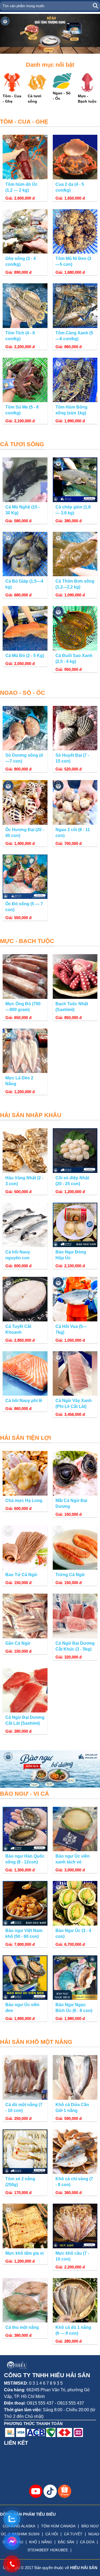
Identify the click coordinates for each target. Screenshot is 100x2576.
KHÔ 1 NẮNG (41, 2542)
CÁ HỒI (52, 2534)
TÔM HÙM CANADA (58, 2526)
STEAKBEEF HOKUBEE (48, 2550)
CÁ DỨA (87, 2542)
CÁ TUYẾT (73, 2534)
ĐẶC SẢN (66, 2542)
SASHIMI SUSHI (26, 2534)
